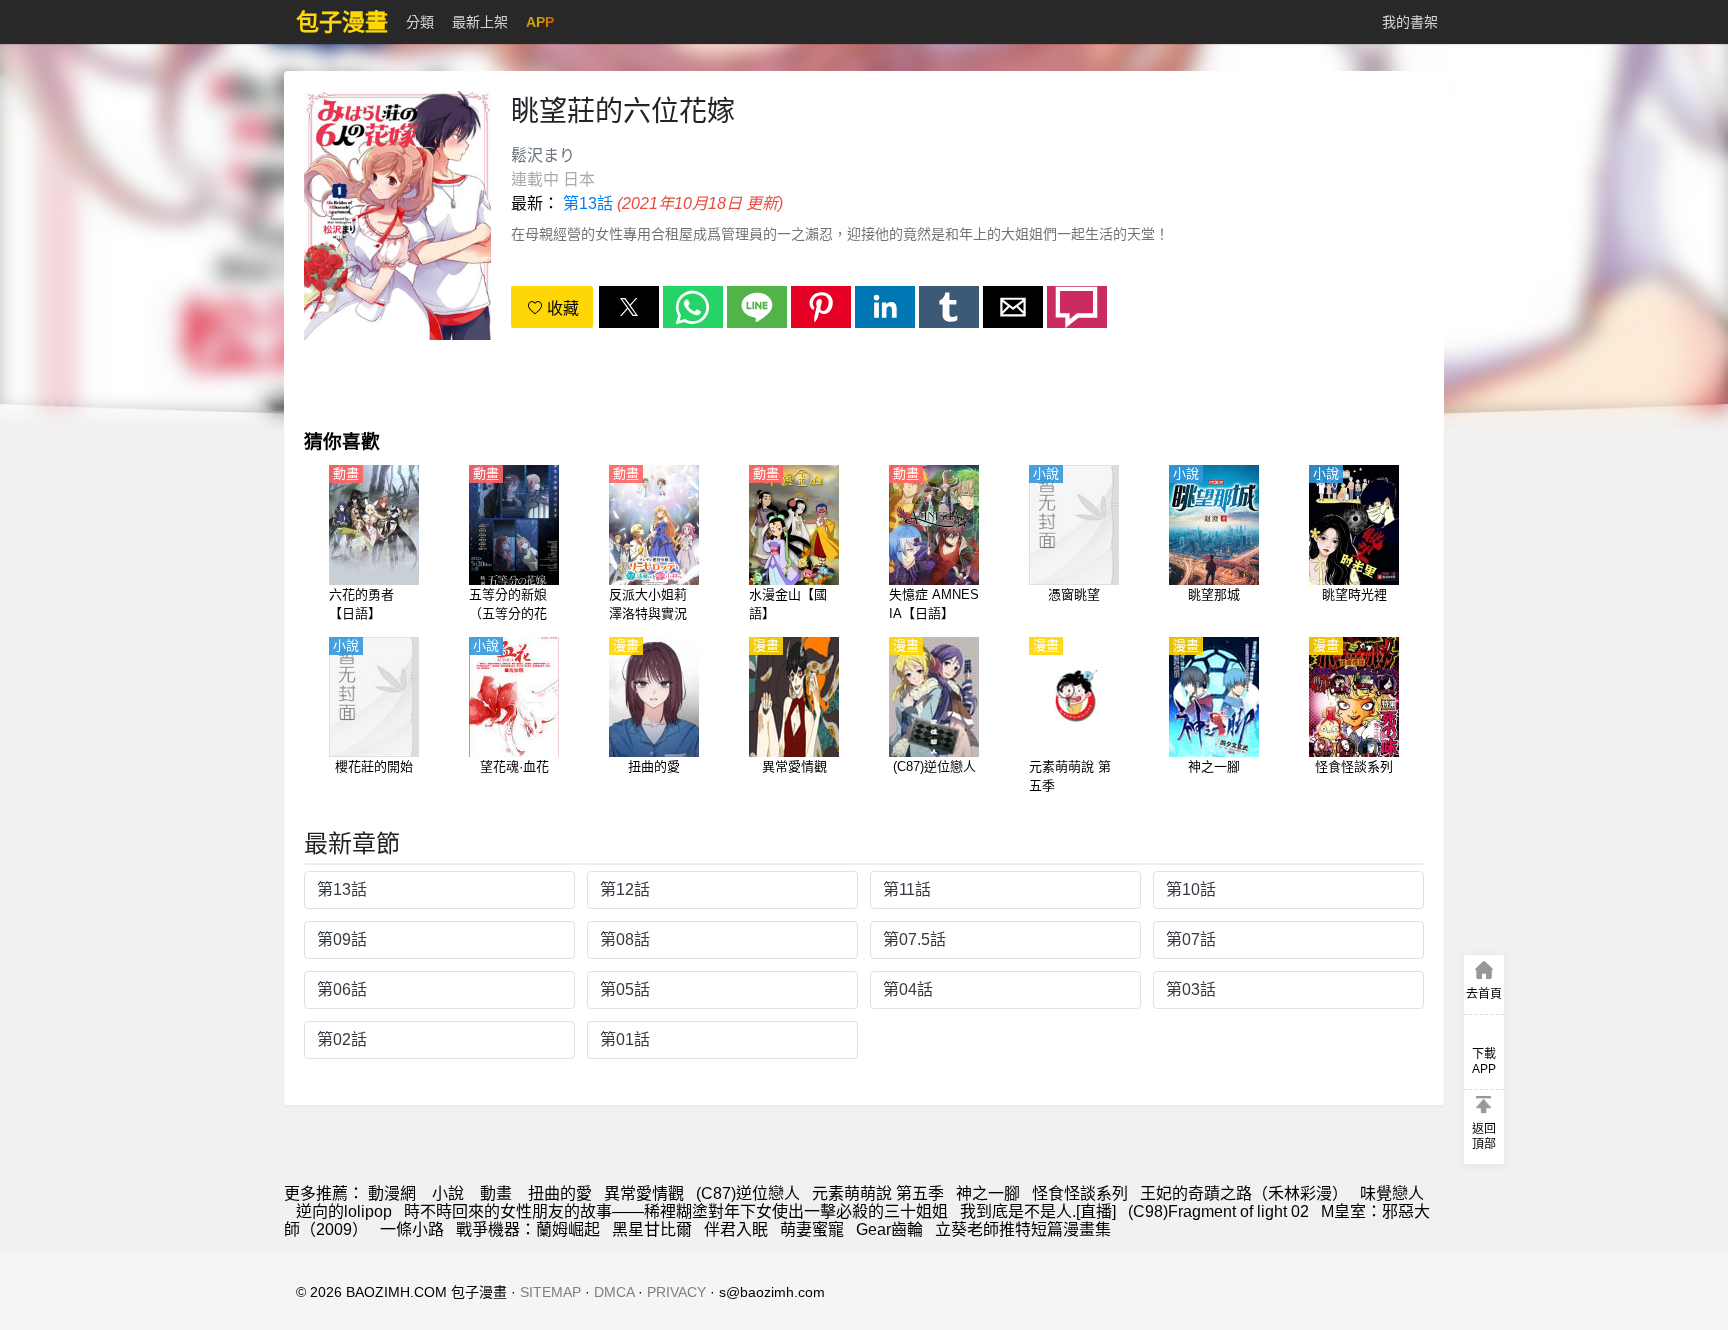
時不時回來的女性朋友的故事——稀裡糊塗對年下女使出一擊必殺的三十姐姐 (676, 1211)
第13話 (588, 203)
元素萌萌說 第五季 (878, 1193)
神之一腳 (988, 1193)
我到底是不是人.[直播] (1038, 1211)
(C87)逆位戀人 (748, 1193)
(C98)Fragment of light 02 (1218, 1211)
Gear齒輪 (889, 1229)
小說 (448, 1193)
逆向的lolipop (344, 1211)
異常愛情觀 (644, 1193)
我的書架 (1410, 22)
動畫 (496, 1193)
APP (540, 22)
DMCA (614, 1292)
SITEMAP (550, 1292)
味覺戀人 (1392, 1193)
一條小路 (412, 1229)
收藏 (561, 308)
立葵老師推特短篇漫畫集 (1023, 1229)
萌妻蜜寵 (812, 1229)
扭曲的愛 (560, 1193)
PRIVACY (676, 1292)
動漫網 (392, 1193)
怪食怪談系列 (1080, 1193)
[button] (629, 307)
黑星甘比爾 (652, 1229)
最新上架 (480, 22)
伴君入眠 (736, 1229)
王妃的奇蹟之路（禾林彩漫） (1244, 1193)
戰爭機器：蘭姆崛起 (528, 1229)
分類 (420, 22)
